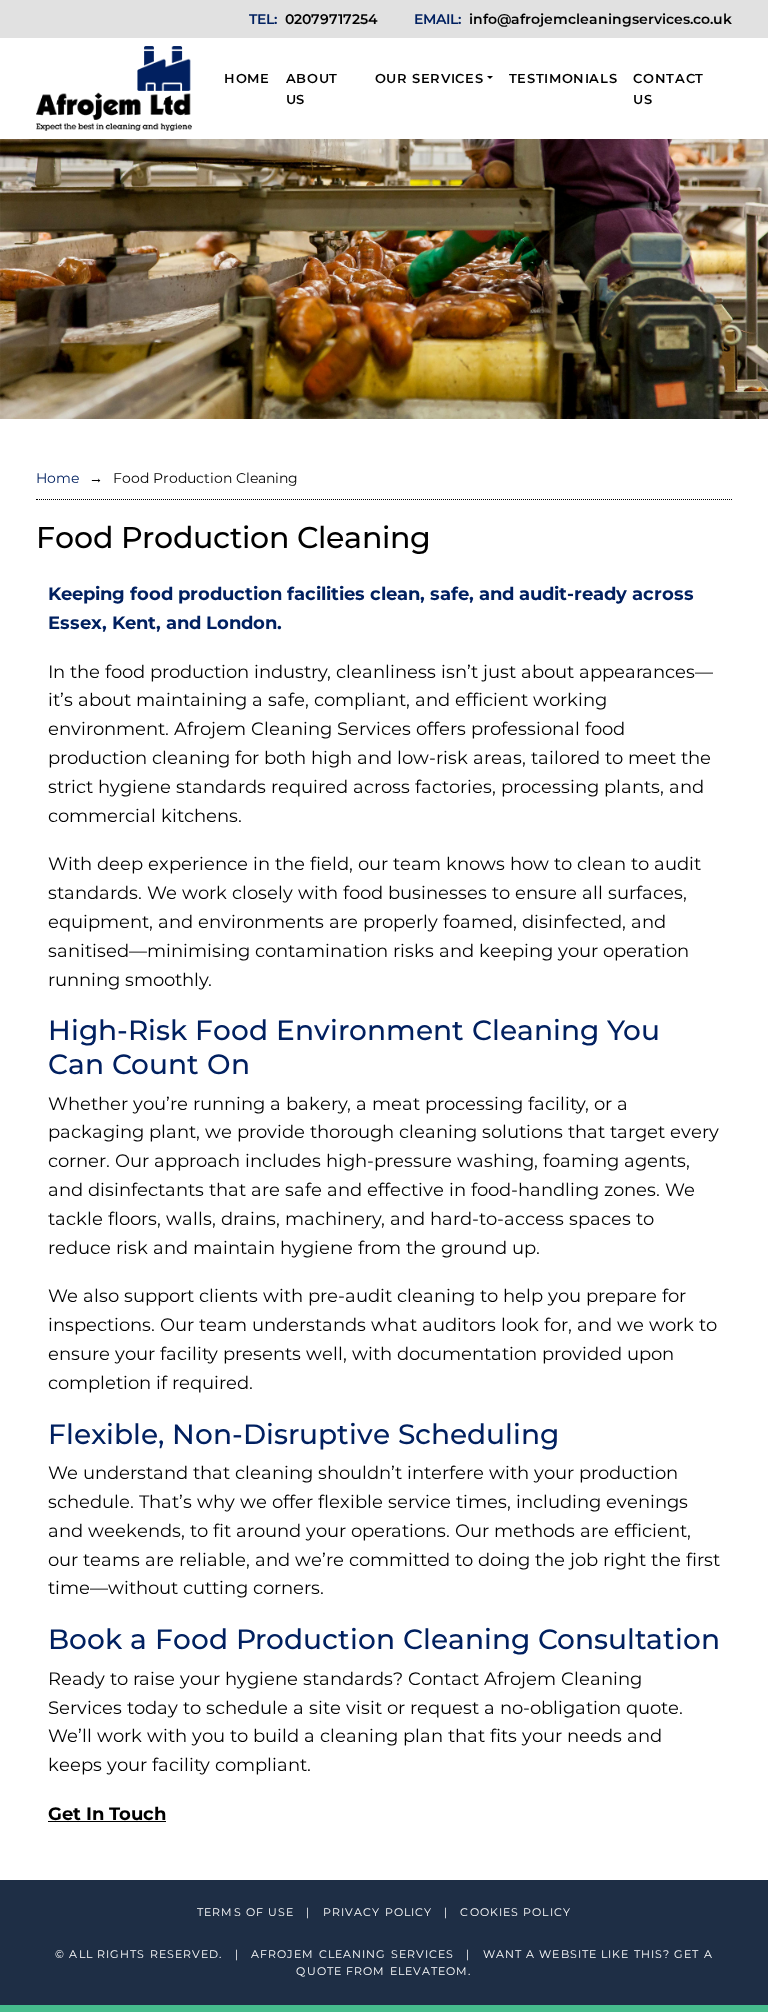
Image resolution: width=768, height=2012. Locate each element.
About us (312, 88)
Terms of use (247, 1912)
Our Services (429, 78)
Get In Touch (107, 1814)
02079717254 (331, 19)
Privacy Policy (380, 1912)
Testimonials (563, 78)
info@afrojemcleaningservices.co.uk (600, 19)
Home (247, 78)
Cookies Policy (515, 1912)
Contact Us (668, 88)
